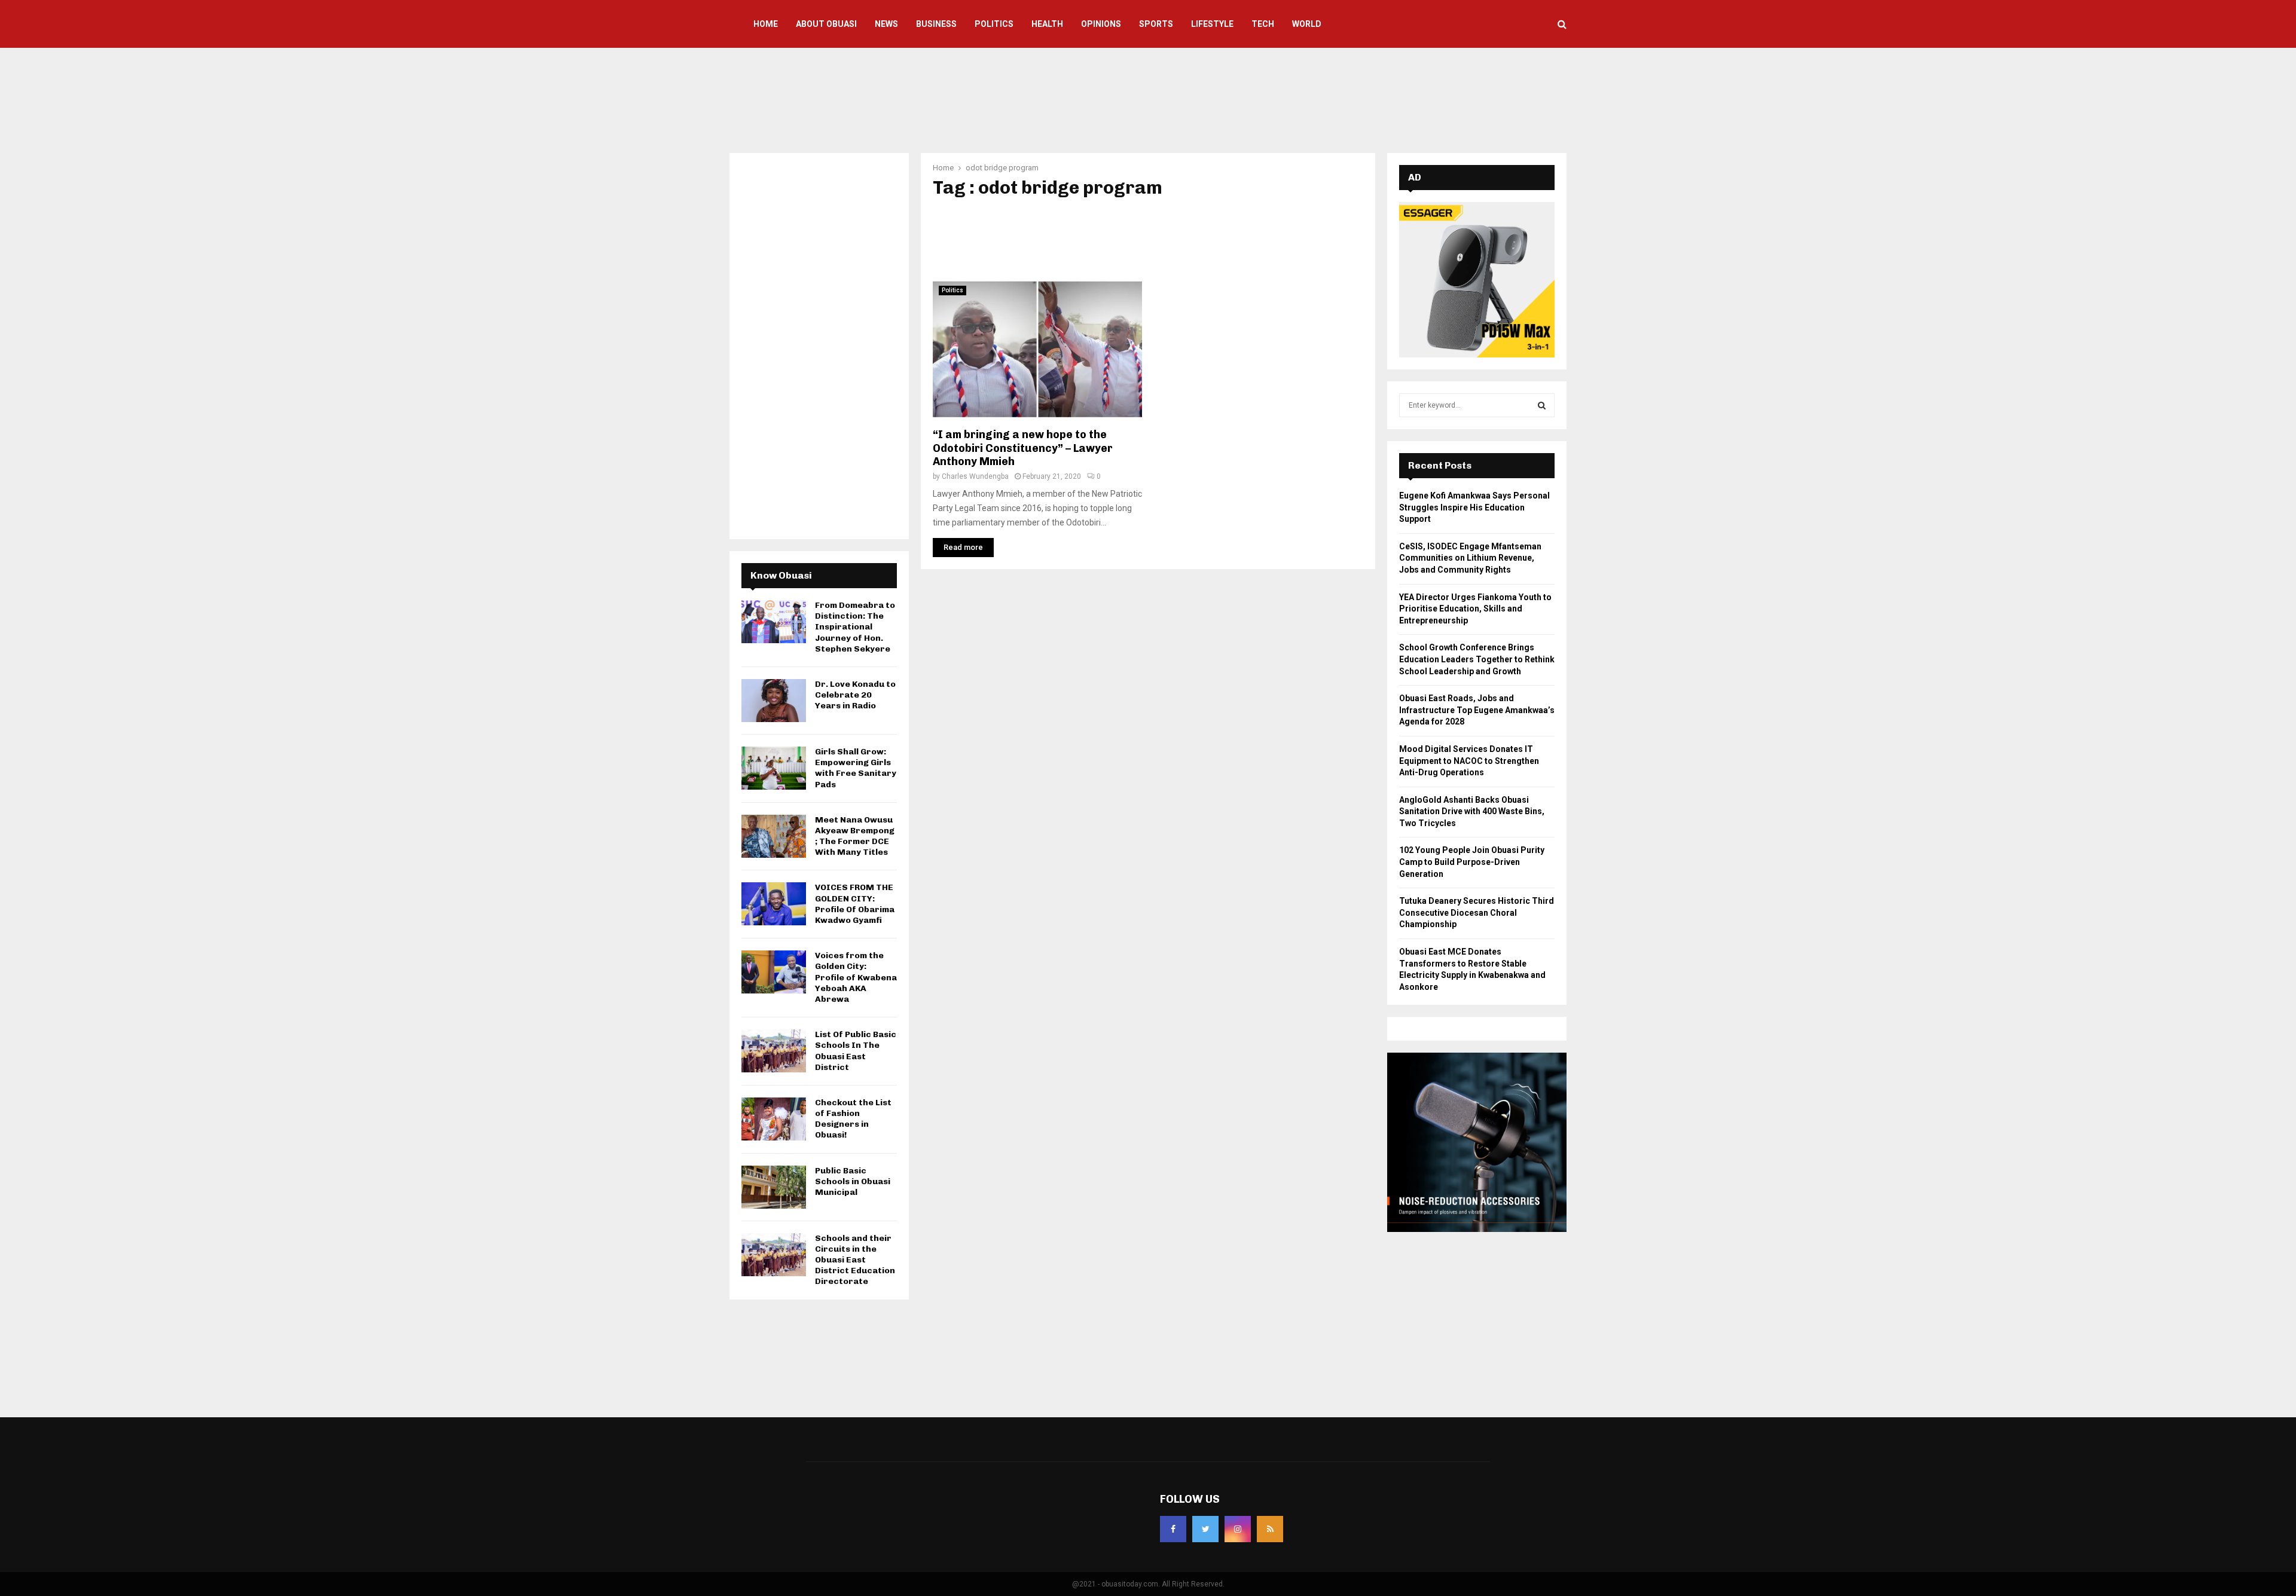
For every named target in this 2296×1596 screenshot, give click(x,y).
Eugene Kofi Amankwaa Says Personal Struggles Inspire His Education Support (1474, 507)
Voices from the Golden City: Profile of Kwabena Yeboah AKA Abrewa (856, 977)
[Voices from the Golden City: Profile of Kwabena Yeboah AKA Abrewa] (774, 972)
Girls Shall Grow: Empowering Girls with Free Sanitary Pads (856, 768)
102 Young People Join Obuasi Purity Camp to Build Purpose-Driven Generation (1472, 862)
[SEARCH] (1542, 405)
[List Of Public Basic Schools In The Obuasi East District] (774, 1051)
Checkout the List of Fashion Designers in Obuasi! (853, 1119)
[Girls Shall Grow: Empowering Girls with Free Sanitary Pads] (774, 768)
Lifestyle (1212, 24)
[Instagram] (1238, 1529)
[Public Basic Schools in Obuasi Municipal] (774, 1187)
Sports (1156, 24)
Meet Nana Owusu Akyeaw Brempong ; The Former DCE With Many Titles (855, 836)
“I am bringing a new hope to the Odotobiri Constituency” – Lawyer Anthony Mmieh (1023, 448)
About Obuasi (826, 24)
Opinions (1101, 24)
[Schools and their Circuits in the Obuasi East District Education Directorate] (774, 1255)
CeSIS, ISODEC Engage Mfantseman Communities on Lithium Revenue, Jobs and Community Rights (1470, 558)
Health (1047, 24)
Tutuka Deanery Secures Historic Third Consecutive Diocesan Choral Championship (1477, 912)
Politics (994, 24)
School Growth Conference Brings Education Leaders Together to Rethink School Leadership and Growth (1477, 659)
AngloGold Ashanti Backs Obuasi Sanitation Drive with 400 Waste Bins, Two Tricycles (1472, 811)
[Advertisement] (1148, 99)
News (886, 24)
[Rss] (1270, 1529)
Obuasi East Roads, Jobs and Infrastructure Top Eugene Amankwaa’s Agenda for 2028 (1477, 710)
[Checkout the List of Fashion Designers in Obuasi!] (774, 1119)
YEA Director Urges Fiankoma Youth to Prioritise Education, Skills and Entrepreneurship (1475, 609)
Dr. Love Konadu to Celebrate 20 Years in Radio (855, 695)
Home (766, 24)
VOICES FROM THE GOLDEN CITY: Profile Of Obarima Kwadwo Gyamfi (855, 904)
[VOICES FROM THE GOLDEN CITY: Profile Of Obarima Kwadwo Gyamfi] (774, 904)
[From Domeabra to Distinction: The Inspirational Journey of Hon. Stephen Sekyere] (774, 622)
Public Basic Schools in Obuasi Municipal (853, 1181)
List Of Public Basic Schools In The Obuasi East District (856, 1051)
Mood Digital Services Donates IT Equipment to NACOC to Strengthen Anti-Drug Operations (1469, 761)
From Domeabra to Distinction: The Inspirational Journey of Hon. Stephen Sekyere (855, 627)
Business (936, 24)
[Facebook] (1173, 1529)
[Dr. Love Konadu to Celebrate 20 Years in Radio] (774, 701)
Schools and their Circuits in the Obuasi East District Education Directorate (855, 1260)
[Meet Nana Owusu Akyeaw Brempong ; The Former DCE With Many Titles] (774, 836)
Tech (1263, 24)
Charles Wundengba (975, 476)
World (1307, 24)
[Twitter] (1205, 1529)
